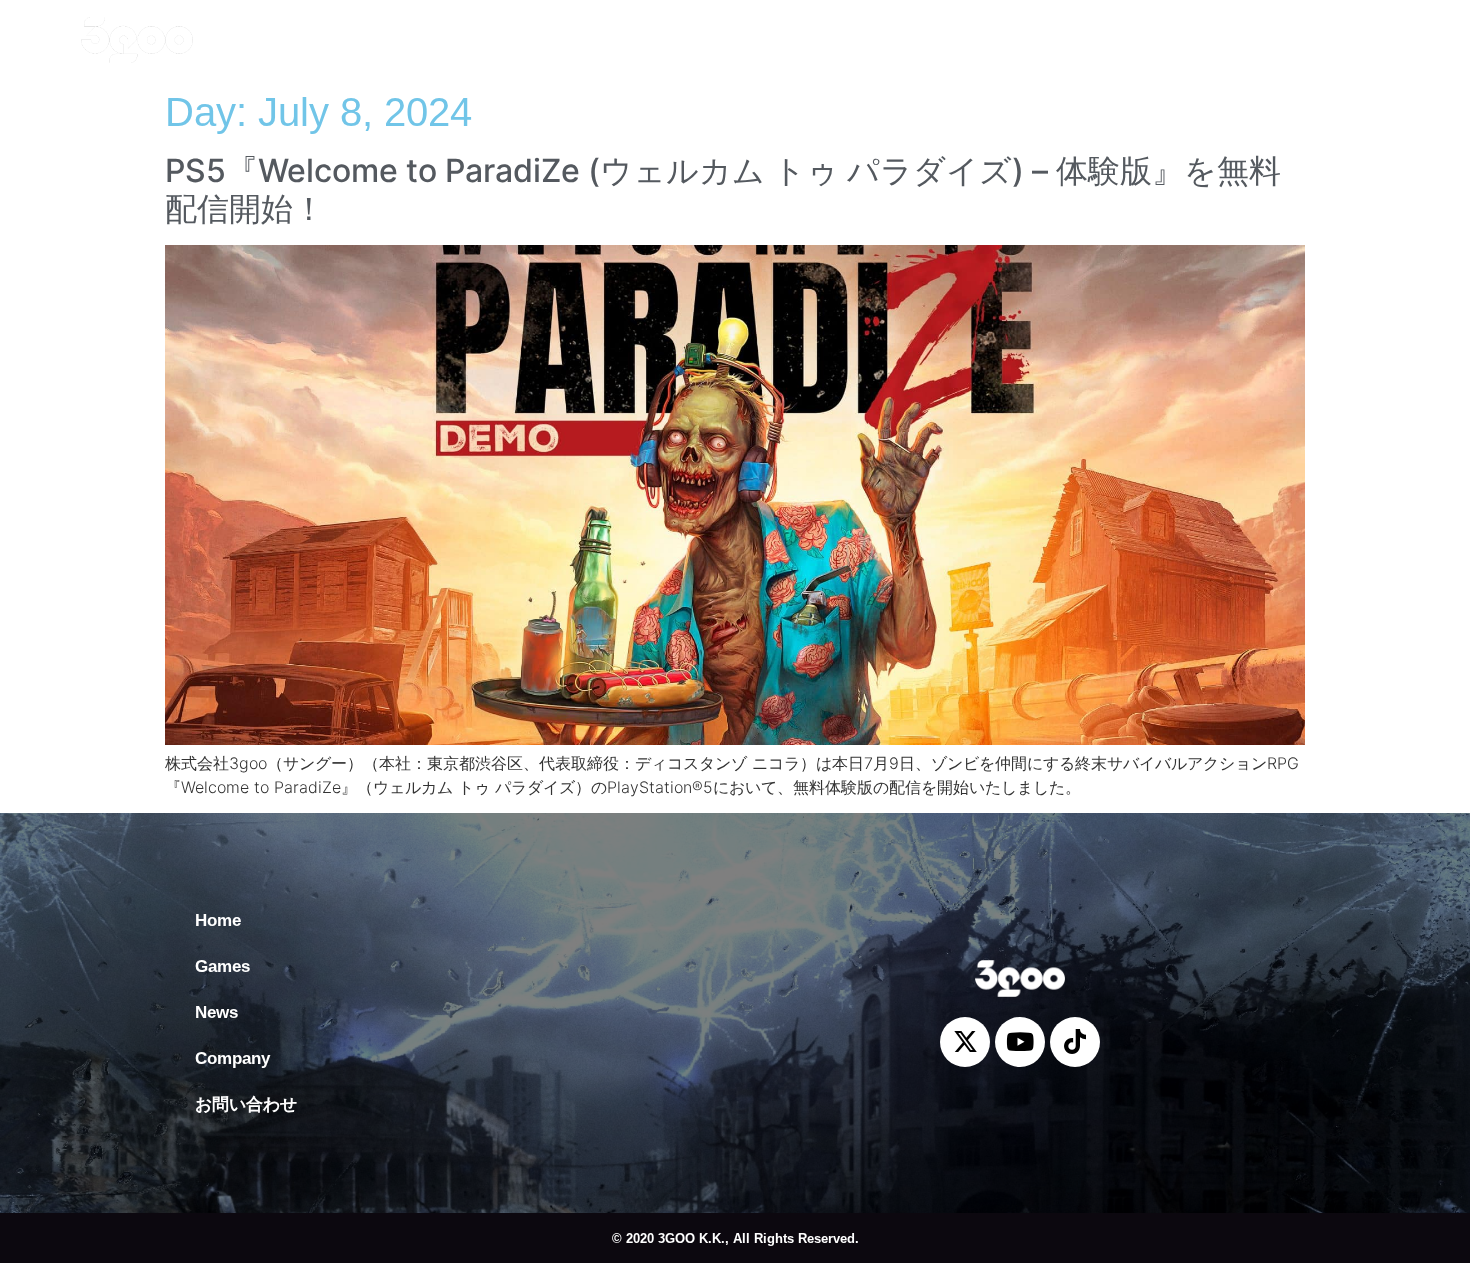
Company (557, 39)
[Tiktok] (1383, 30)
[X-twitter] (1293, 30)
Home (282, 39)
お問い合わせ (682, 39)
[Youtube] (1338, 30)
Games (371, 39)
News (459, 39)
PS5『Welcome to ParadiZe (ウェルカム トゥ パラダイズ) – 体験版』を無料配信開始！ (723, 189)
